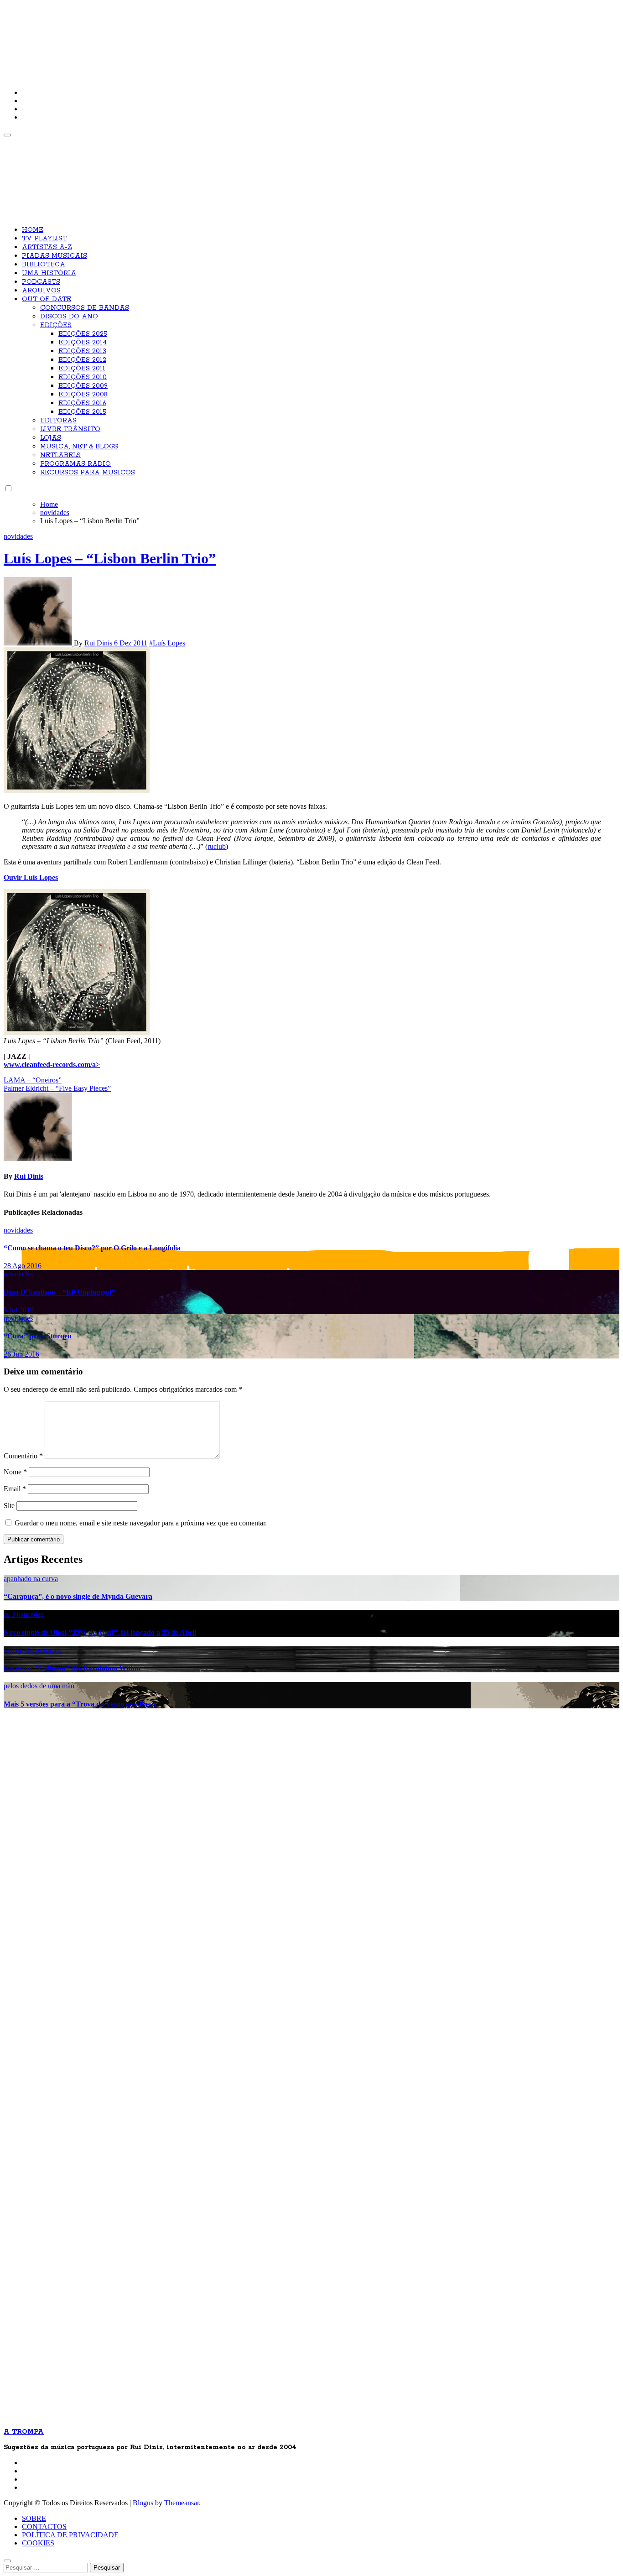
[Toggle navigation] (7, 135)
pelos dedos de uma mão (39, 1686)
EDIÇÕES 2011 (82, 369)
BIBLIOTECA (44, 265)
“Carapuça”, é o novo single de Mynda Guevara (78, 1596)
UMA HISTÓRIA (49, 273)
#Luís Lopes (167, 643)
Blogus (143, 2503)
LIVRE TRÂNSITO (70, 429)
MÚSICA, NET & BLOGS (79, 447)
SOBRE (34, 2518)
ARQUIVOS (41, 291)
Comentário (23, 1456)
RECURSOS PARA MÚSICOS (88, 473)
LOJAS (51, 438)
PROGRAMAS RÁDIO (75, 464)
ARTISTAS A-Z (47, 247)
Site (9, 1506)
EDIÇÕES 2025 (83, 334)
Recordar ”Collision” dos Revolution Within (72, 1668)
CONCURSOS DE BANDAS (85, 308)
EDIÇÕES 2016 (82, 403)
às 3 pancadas (23, 1614)
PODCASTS (41, 282)
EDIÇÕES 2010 (83, 377)
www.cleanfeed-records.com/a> (52, 1064)
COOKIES (38, 2543)
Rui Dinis (99, 643)
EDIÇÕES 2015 (82, 412)
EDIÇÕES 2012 (82, 360)
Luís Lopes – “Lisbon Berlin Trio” (110, 558)
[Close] (7, 2561)
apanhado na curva (31, 1579)
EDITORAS (58, 421)
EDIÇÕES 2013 (82, 351)
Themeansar (182, 2503)
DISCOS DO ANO (69, 317)
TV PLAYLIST (44, 239)
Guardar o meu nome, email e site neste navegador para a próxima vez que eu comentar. (141, 1523)
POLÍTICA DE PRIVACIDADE (70, 2535)
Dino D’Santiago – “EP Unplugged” (59, 1292)
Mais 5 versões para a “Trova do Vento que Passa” (82, 1704)
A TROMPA (134, 36)
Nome (15, 1472)
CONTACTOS (44, 2527)
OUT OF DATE (47, 299)
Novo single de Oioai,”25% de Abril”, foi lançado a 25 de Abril (100, 1632)
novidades (18, 536)
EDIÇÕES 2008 (83, 395)
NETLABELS (60, 455)
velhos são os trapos (32, 1650)
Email (15, 1489)
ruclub (217, 846)
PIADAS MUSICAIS (55, 256)
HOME (33, 230)
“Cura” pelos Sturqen (38, 1336)
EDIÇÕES (56, 325)
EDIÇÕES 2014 (83, 343)
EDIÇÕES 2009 (83, 386)
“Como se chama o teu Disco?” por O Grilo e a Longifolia (92, 1248)
